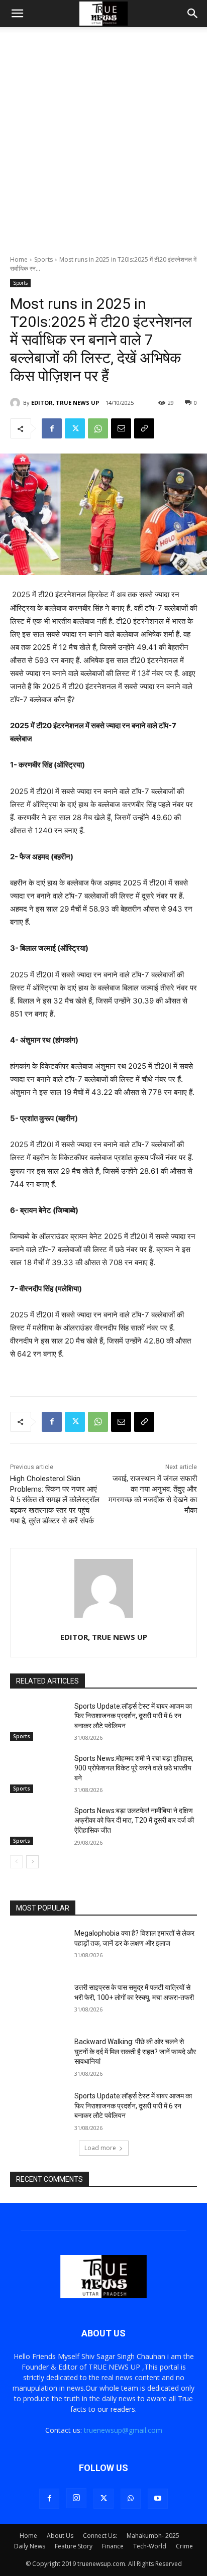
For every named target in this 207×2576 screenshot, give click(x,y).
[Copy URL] (144, 428)
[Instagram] (76, 2498)
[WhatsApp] (98, 428)
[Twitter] (75, 428)
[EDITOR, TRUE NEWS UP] (17, 403)
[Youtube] (158, 2499)
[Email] (121, 428)
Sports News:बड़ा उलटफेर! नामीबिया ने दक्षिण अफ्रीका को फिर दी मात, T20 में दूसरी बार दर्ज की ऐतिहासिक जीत (134, 1820)
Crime (184, 2546)
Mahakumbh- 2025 (153, 2536)
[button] (17, 14)
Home (19, 259)
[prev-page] (16, 1862)
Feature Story (74, 2546)
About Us (60, 2536)
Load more (100, 2148)
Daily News (30, 2546)
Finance (113, 2546)
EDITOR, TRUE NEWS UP (65, 403)
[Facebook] (52, 428)
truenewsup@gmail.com (123, 2430)
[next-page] (32, 1862)
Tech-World (150, 2546)
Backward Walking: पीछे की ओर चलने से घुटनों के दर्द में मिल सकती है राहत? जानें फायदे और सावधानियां (135, 2051)
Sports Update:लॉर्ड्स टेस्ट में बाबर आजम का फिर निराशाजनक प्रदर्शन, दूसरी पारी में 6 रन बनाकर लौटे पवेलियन (133, 1716)
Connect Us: (100, 2536)
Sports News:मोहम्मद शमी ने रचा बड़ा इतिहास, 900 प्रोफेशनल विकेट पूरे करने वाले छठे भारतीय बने (134, 1768)
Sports (43, 259)
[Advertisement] (103, 147)
